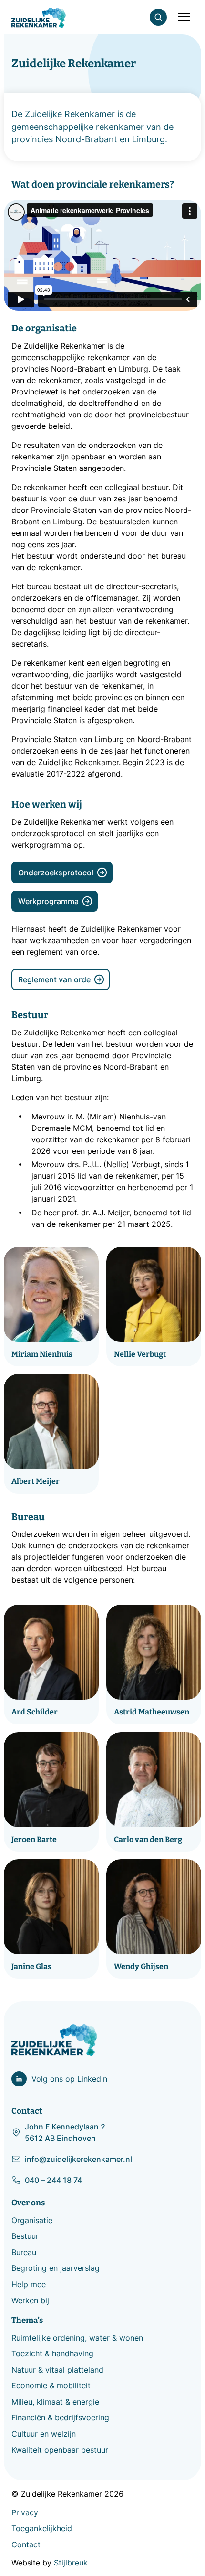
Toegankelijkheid (42, 2528)
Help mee (29, 2284)
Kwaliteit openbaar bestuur (60, 2450)
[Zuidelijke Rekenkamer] (39, 18)
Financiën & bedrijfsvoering (60, 2417)
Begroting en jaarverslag (56, 2268)
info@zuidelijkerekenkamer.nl (78, 2159)
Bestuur (25, 2236)
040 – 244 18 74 (53, 2180)
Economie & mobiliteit (51, 2385)
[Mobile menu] (184, 17)
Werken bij (30, 2300)
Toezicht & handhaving (52, 2353)
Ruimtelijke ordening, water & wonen (77, 2338)
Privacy (25, 2512)
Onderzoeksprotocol (56, 873)
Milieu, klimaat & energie (55, 2402)
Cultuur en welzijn (44, 2434)
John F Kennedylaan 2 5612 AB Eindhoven (65, 2132)
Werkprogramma (48, 901)
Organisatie (32, 2220)
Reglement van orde (54, 979)
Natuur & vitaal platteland (57, 2370)
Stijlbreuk (71, 2563)
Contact (26, 2544)
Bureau (24, 2252)
